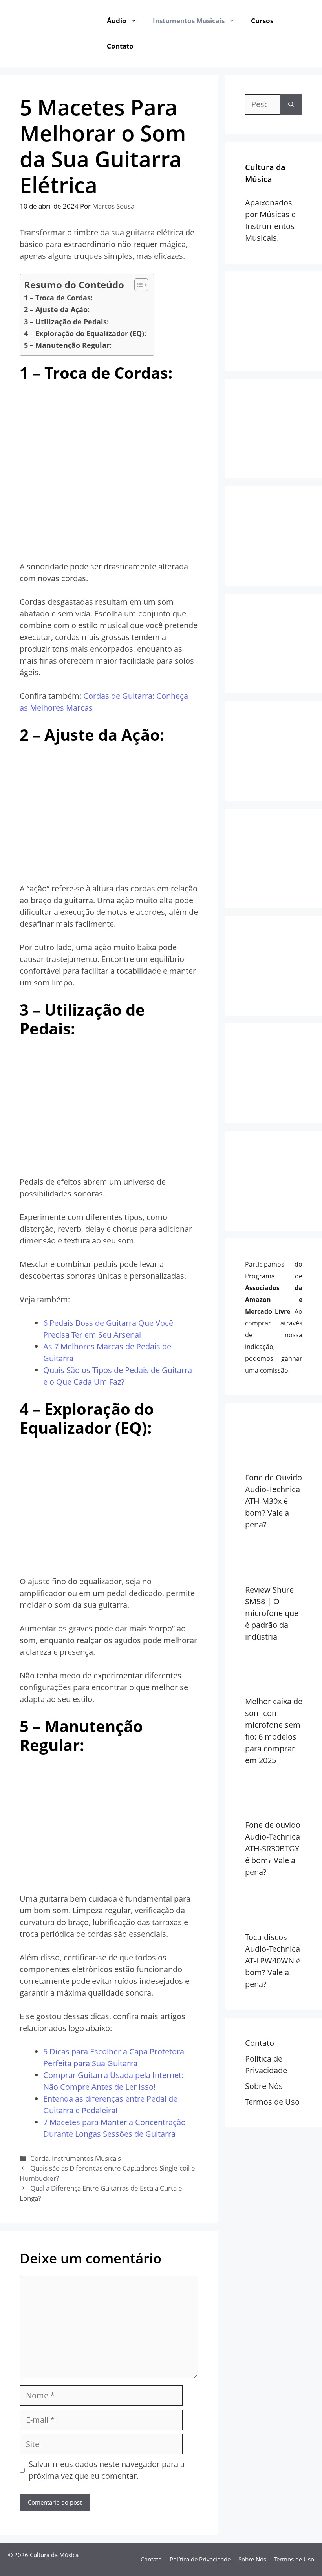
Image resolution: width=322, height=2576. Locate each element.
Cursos (262, 21)
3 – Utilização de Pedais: (66, 322)
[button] (136, 21)
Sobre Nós (264, 2086)
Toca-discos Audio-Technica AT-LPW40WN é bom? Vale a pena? (273, 1961)
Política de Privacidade (200, 2559)
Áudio (117, 21)
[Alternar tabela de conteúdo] (137, 285)
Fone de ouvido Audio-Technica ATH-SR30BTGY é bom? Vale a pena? (273, 1848)
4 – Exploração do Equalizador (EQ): (85, 333)
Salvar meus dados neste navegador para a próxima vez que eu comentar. (107, 2470)
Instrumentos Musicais (86, 2158)
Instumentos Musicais (189, 21)
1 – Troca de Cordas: (58, 298)
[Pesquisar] (291, 104)
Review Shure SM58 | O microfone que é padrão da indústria (272, 1613)
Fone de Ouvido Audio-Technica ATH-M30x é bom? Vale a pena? (274, 1501)
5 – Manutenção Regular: (68, 345)
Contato (120, 46)
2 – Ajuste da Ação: (57, 309)
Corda (39, 2158)
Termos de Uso (272, 2102)
